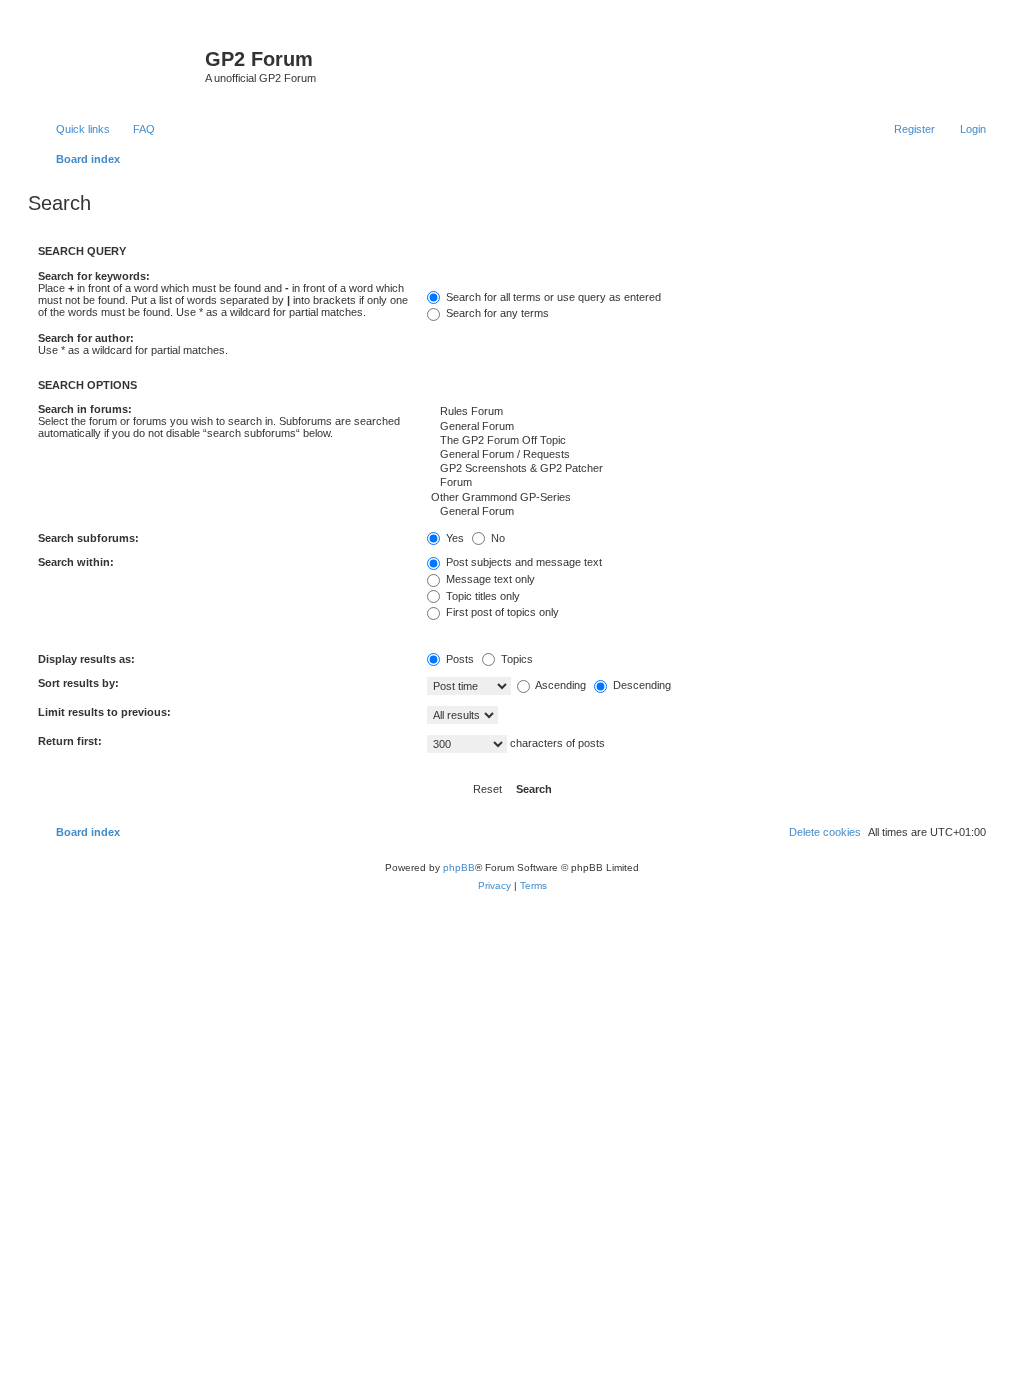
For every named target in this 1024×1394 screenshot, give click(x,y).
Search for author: (86, 338)
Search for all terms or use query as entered (552, 297)
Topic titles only (481, 596)
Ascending (559, 685)
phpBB (459, 867)
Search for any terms (496, 313)
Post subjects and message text (522, 562)
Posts (458, 659)
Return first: (70, 741)
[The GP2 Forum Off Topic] (706, 441)
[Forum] (706, 483)
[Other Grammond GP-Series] (706, 498)
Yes (453, 538)
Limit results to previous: (104, 712)
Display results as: (86, 659)
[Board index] (119, 65)
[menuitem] (135, 129)
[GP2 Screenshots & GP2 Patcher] (706, 469)
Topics (515, 659)
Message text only (489, 579)
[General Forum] (706, 427)
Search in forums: (85, 409)
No (496, 538)
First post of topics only (501, 612)
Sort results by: (78, 683)
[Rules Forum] (706, 412)
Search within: (76, 562)
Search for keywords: (94, 276)
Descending (640, 685)
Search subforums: (88, 538)
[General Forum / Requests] (706, 455)
